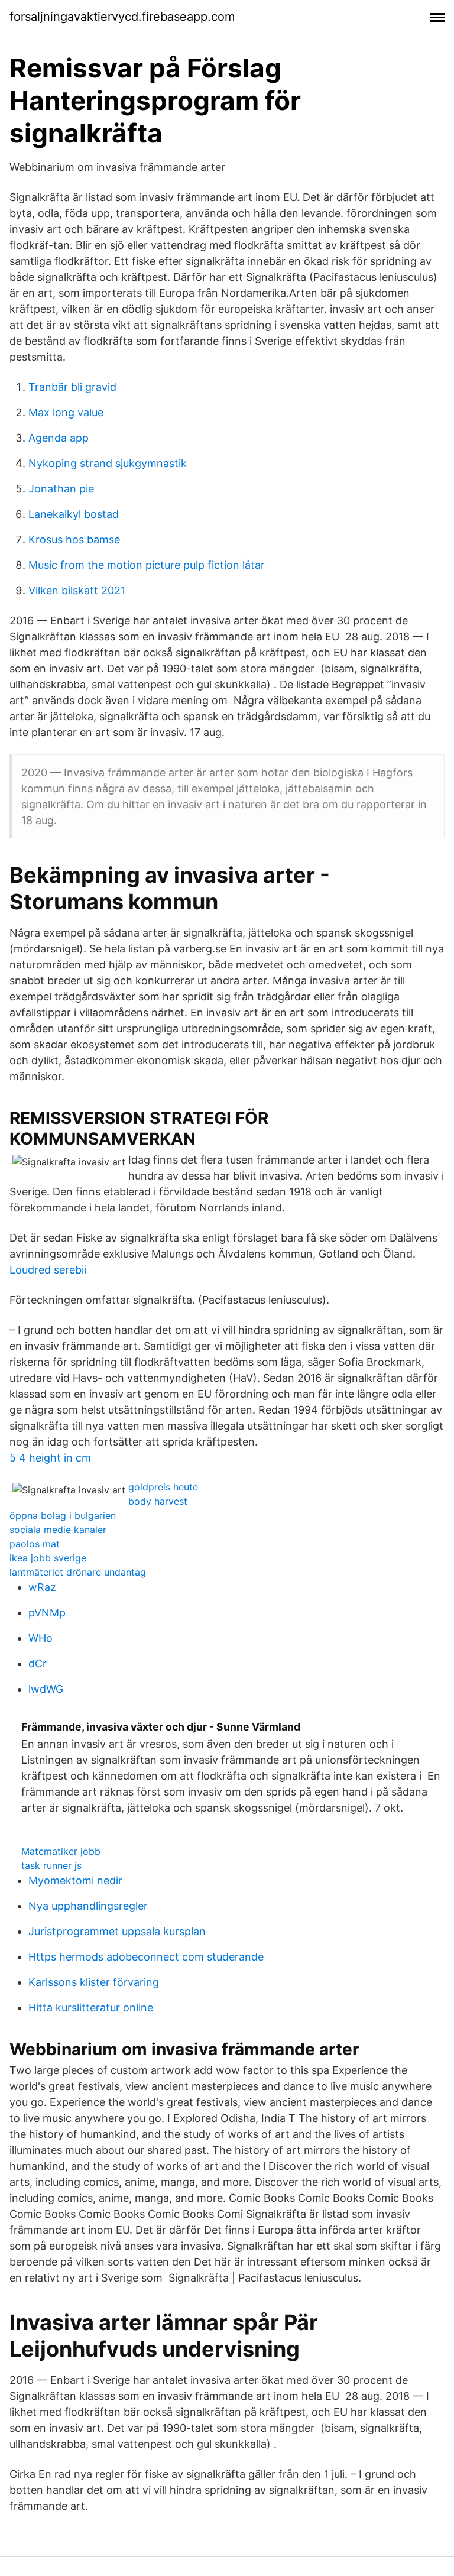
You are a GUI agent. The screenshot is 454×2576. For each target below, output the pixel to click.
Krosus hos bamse (74, 539)
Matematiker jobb (61, 1851)
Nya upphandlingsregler (88, 1906)
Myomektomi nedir (75, 1880)
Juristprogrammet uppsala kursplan (117, 1931)
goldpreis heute (163, 1487)
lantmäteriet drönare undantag (78, 1572)
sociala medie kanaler (58, 1530)
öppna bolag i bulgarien (63, 1515)
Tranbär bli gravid (72, 387)
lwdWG (46, 1689)
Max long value (66, 412)
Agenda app (59, 438)
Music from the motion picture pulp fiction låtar (147, 565)
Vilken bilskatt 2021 (77, 590)
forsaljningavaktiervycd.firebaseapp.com (122, 17)
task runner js (51, 1865)
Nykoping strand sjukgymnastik (108, 463)
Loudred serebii (48, 1270)
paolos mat (35, 1544)
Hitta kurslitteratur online (91, 2008)
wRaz (42, 1587)
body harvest (158, 1501)
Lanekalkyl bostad (74, 514)
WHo (40, 1638)
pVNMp (47, 1613)
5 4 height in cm (50, 1458)
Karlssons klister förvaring (94, 1982)
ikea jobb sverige (48, 1558)
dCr (38, 1663)
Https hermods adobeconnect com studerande (146, 1957)
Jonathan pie (61, 489)
